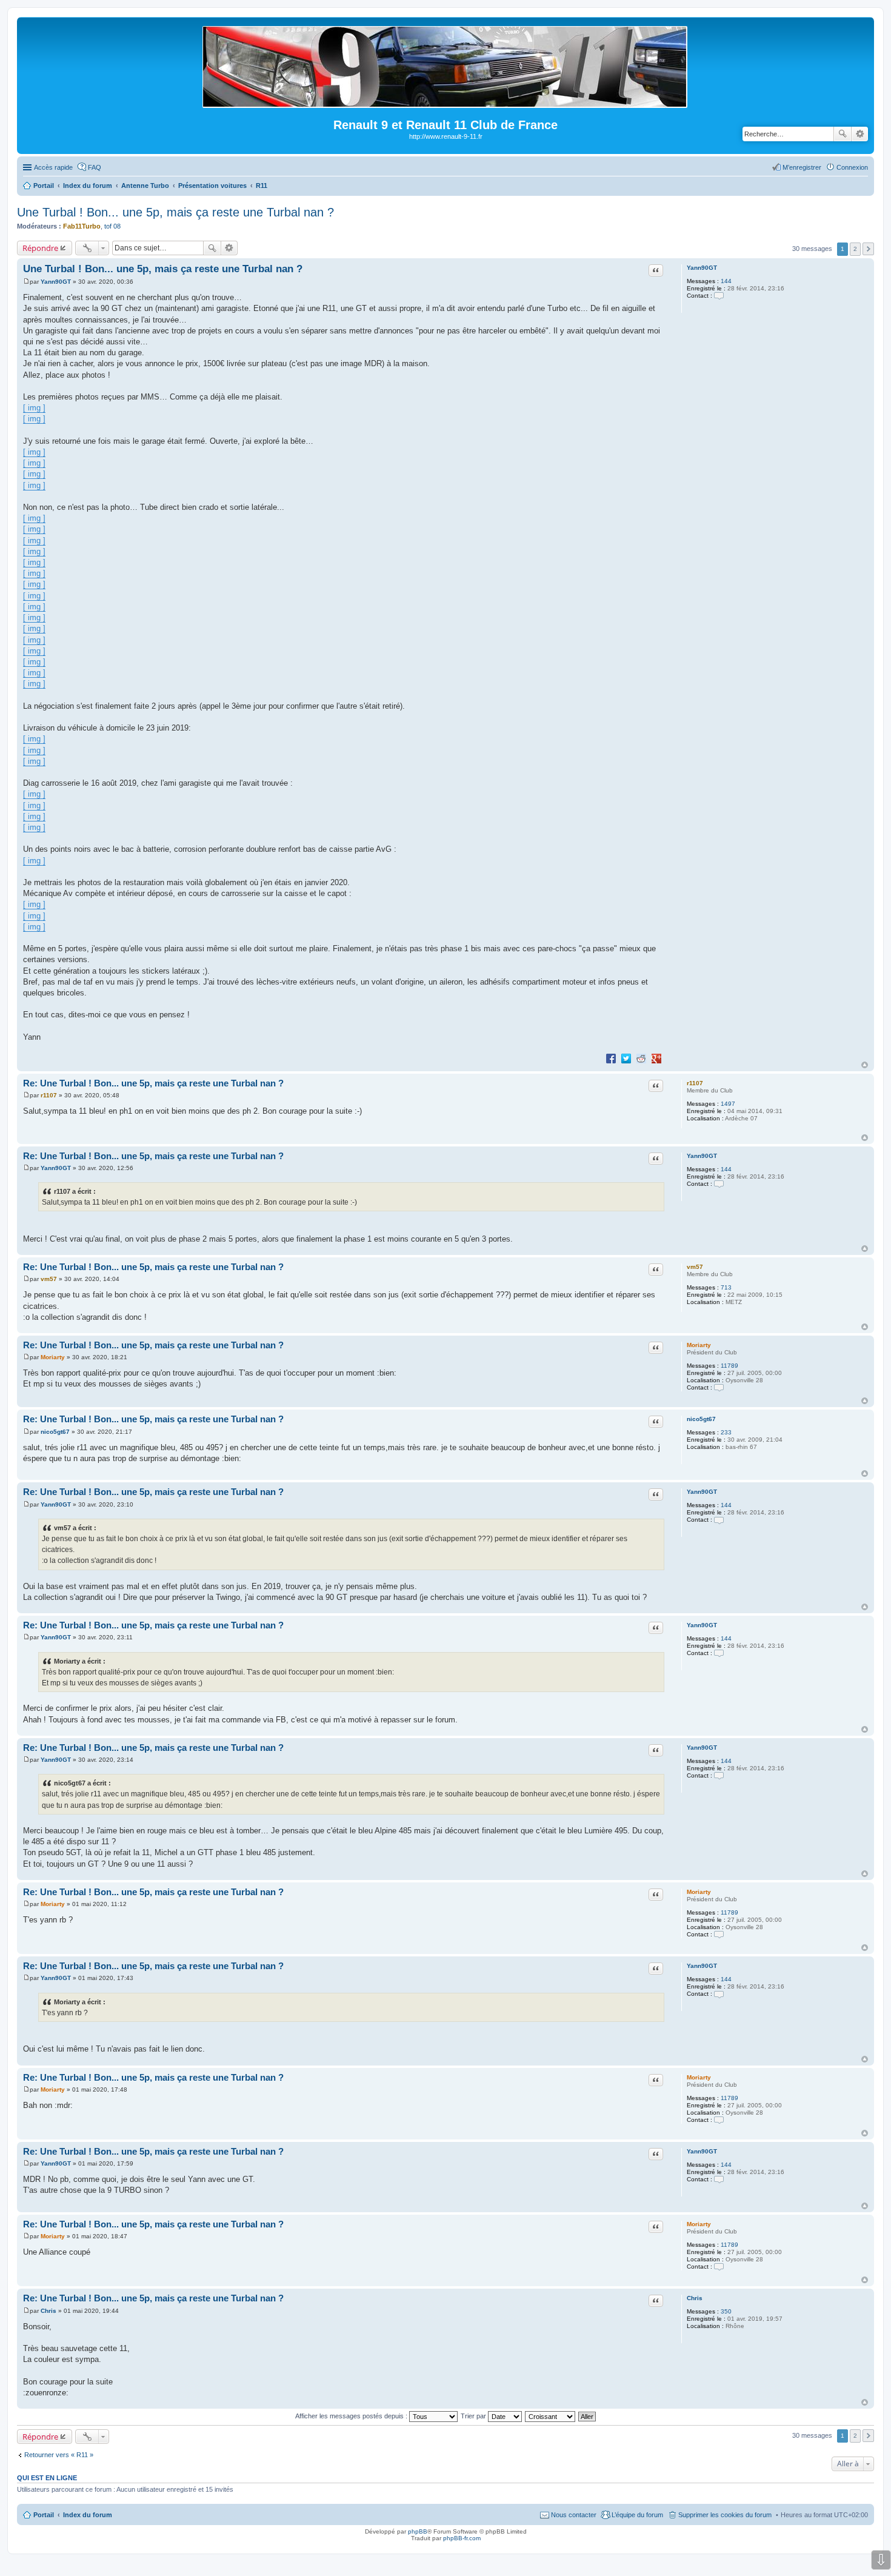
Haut (865, 1065)
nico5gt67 (701, 1419)
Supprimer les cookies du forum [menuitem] (725, 2515)
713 (726, 1287)
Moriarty (699, 1345)
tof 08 (112, 226)
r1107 (695, 1083)
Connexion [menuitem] (852, 167)
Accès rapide (53, 167)
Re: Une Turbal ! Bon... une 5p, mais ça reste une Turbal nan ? (153, 1083)
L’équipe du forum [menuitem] (637, 2515)
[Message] (26, 282)
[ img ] (34, 408)
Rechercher (843, 134)
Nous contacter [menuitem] (574, 2515)
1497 (728, 1104)
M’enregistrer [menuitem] (802, 167)
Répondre (40, 248)
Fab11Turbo (82, 226)
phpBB (418, 2531)
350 (726, 2311)
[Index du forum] (446, 103)
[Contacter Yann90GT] (719, 296)
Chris (695, 2298)
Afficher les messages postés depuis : (352, 2416)
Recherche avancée (860, 134)
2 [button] (855, 249)
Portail (44, 186)
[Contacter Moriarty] (719, 1387)
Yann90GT (702, 268)
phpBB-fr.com (462, 2538)
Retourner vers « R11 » (59, 2455)
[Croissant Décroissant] (551, 2416)
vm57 (695, 1267)
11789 (729, 1366)
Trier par (474, 2416)
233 (726, 1432)
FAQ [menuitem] (95, 167)
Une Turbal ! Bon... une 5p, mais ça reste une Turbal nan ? (175, 212)
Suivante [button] (868, 249)
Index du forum (88, 2515)
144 (726, 281)
